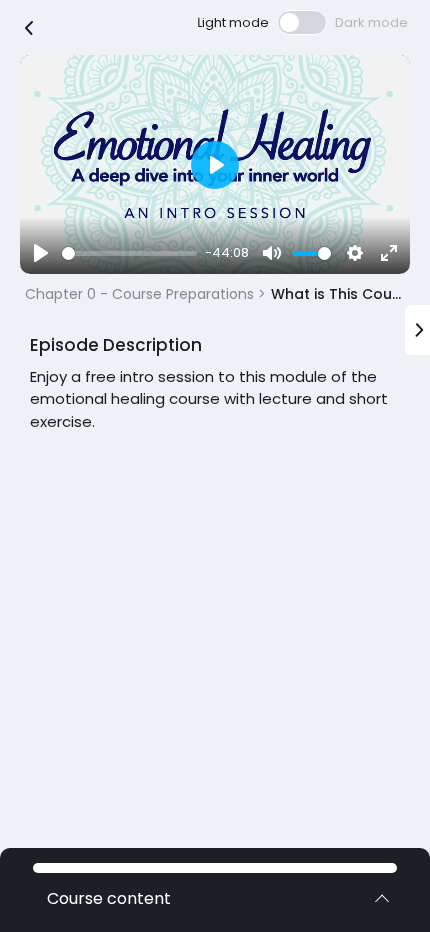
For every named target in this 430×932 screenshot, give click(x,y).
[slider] (129, 253)
